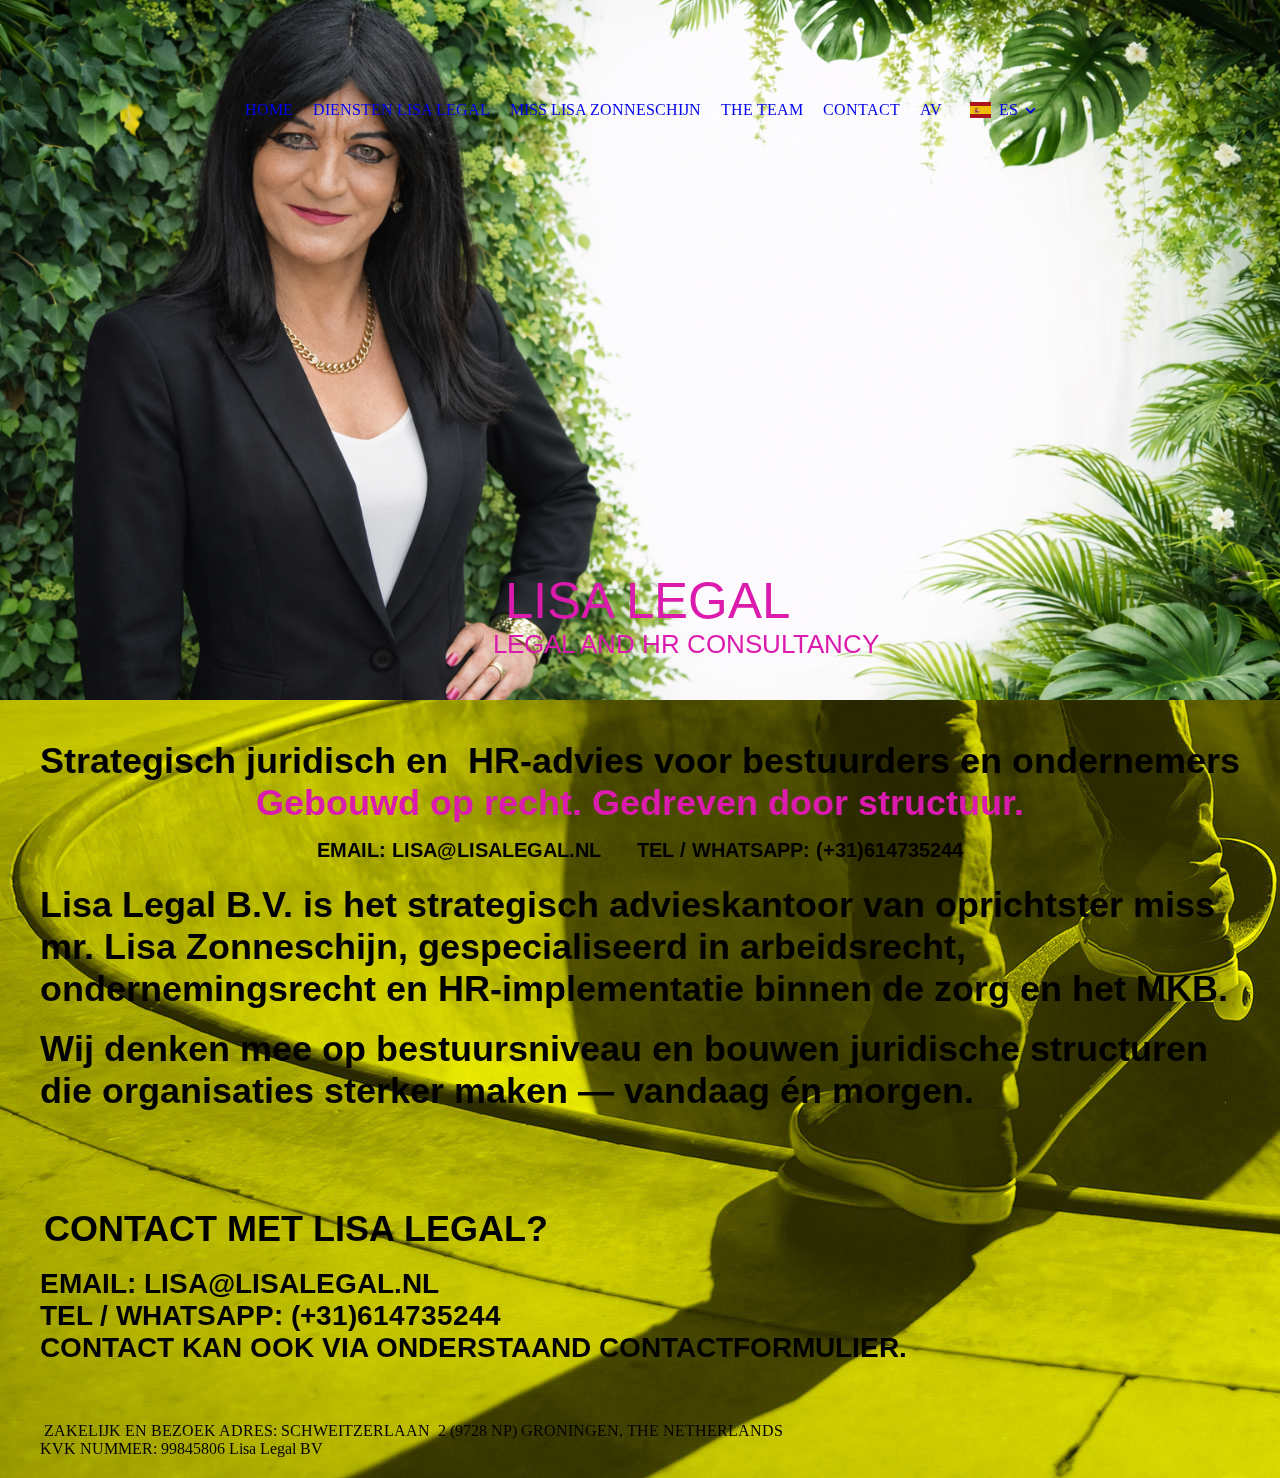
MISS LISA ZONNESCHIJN (605, 109)
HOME (269, 109)
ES (1008, 109)
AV (931, 109)
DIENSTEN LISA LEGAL (401, 109)
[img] (640, 350)
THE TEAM (762, 109)
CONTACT (861, 109)
